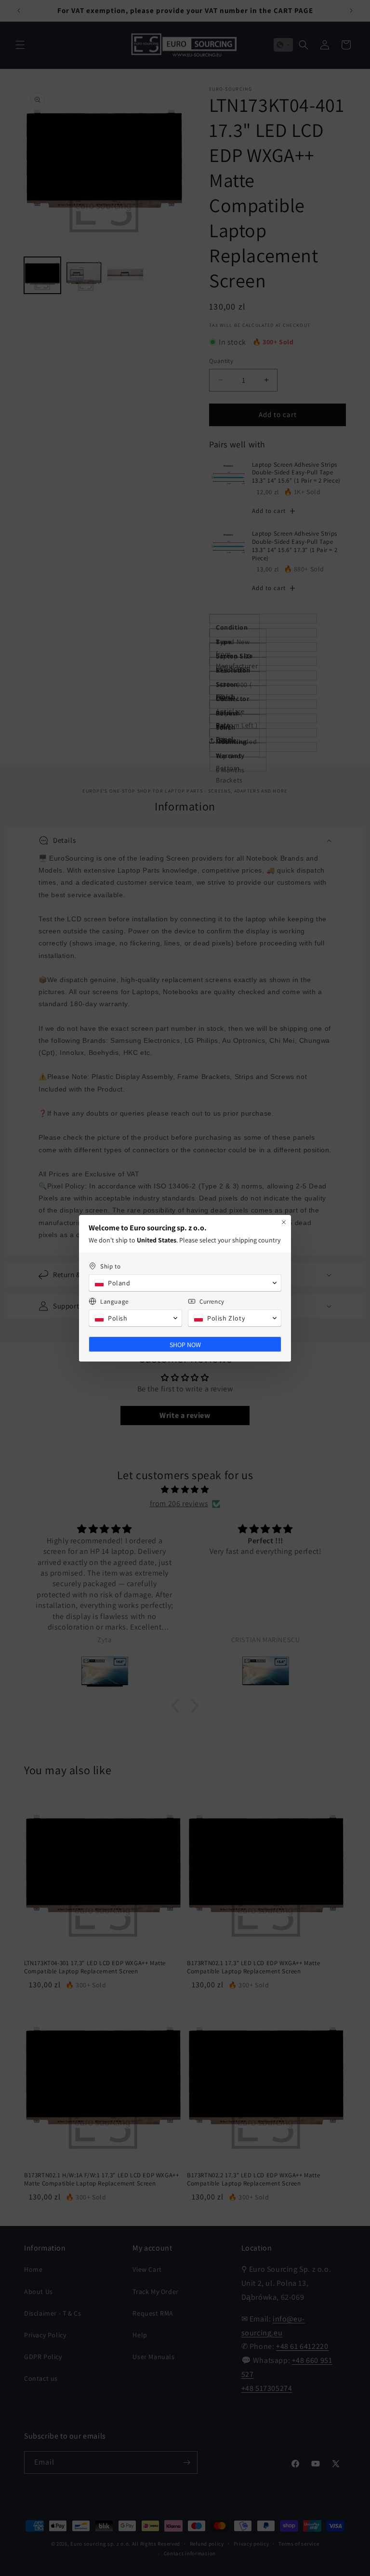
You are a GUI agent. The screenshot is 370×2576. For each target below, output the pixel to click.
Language (114, 1301)
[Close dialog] (284, 1222)
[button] (185, 1283)
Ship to (110, 1266)
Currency (212, 1301)
